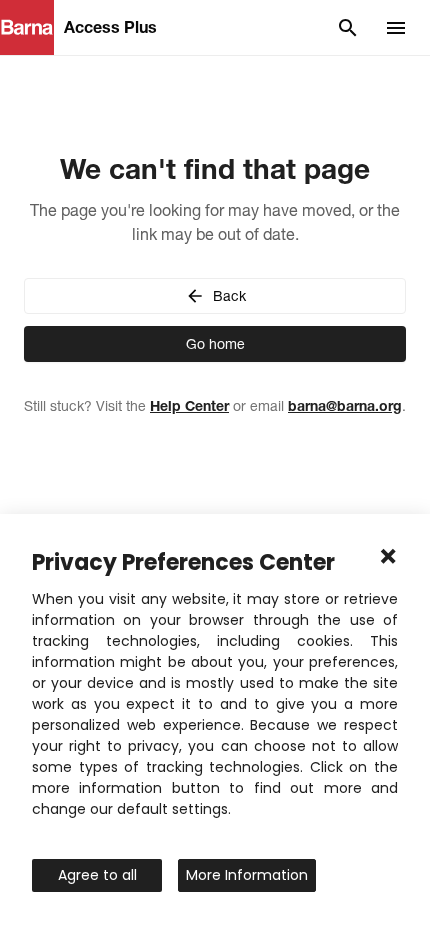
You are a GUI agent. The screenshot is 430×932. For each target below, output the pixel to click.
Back (229, 296)
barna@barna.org (345, 406)
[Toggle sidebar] (396, 28)
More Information (247, 875)
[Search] (348, 28)
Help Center (189, 406)
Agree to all (97, 875)
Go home (215, 344)
